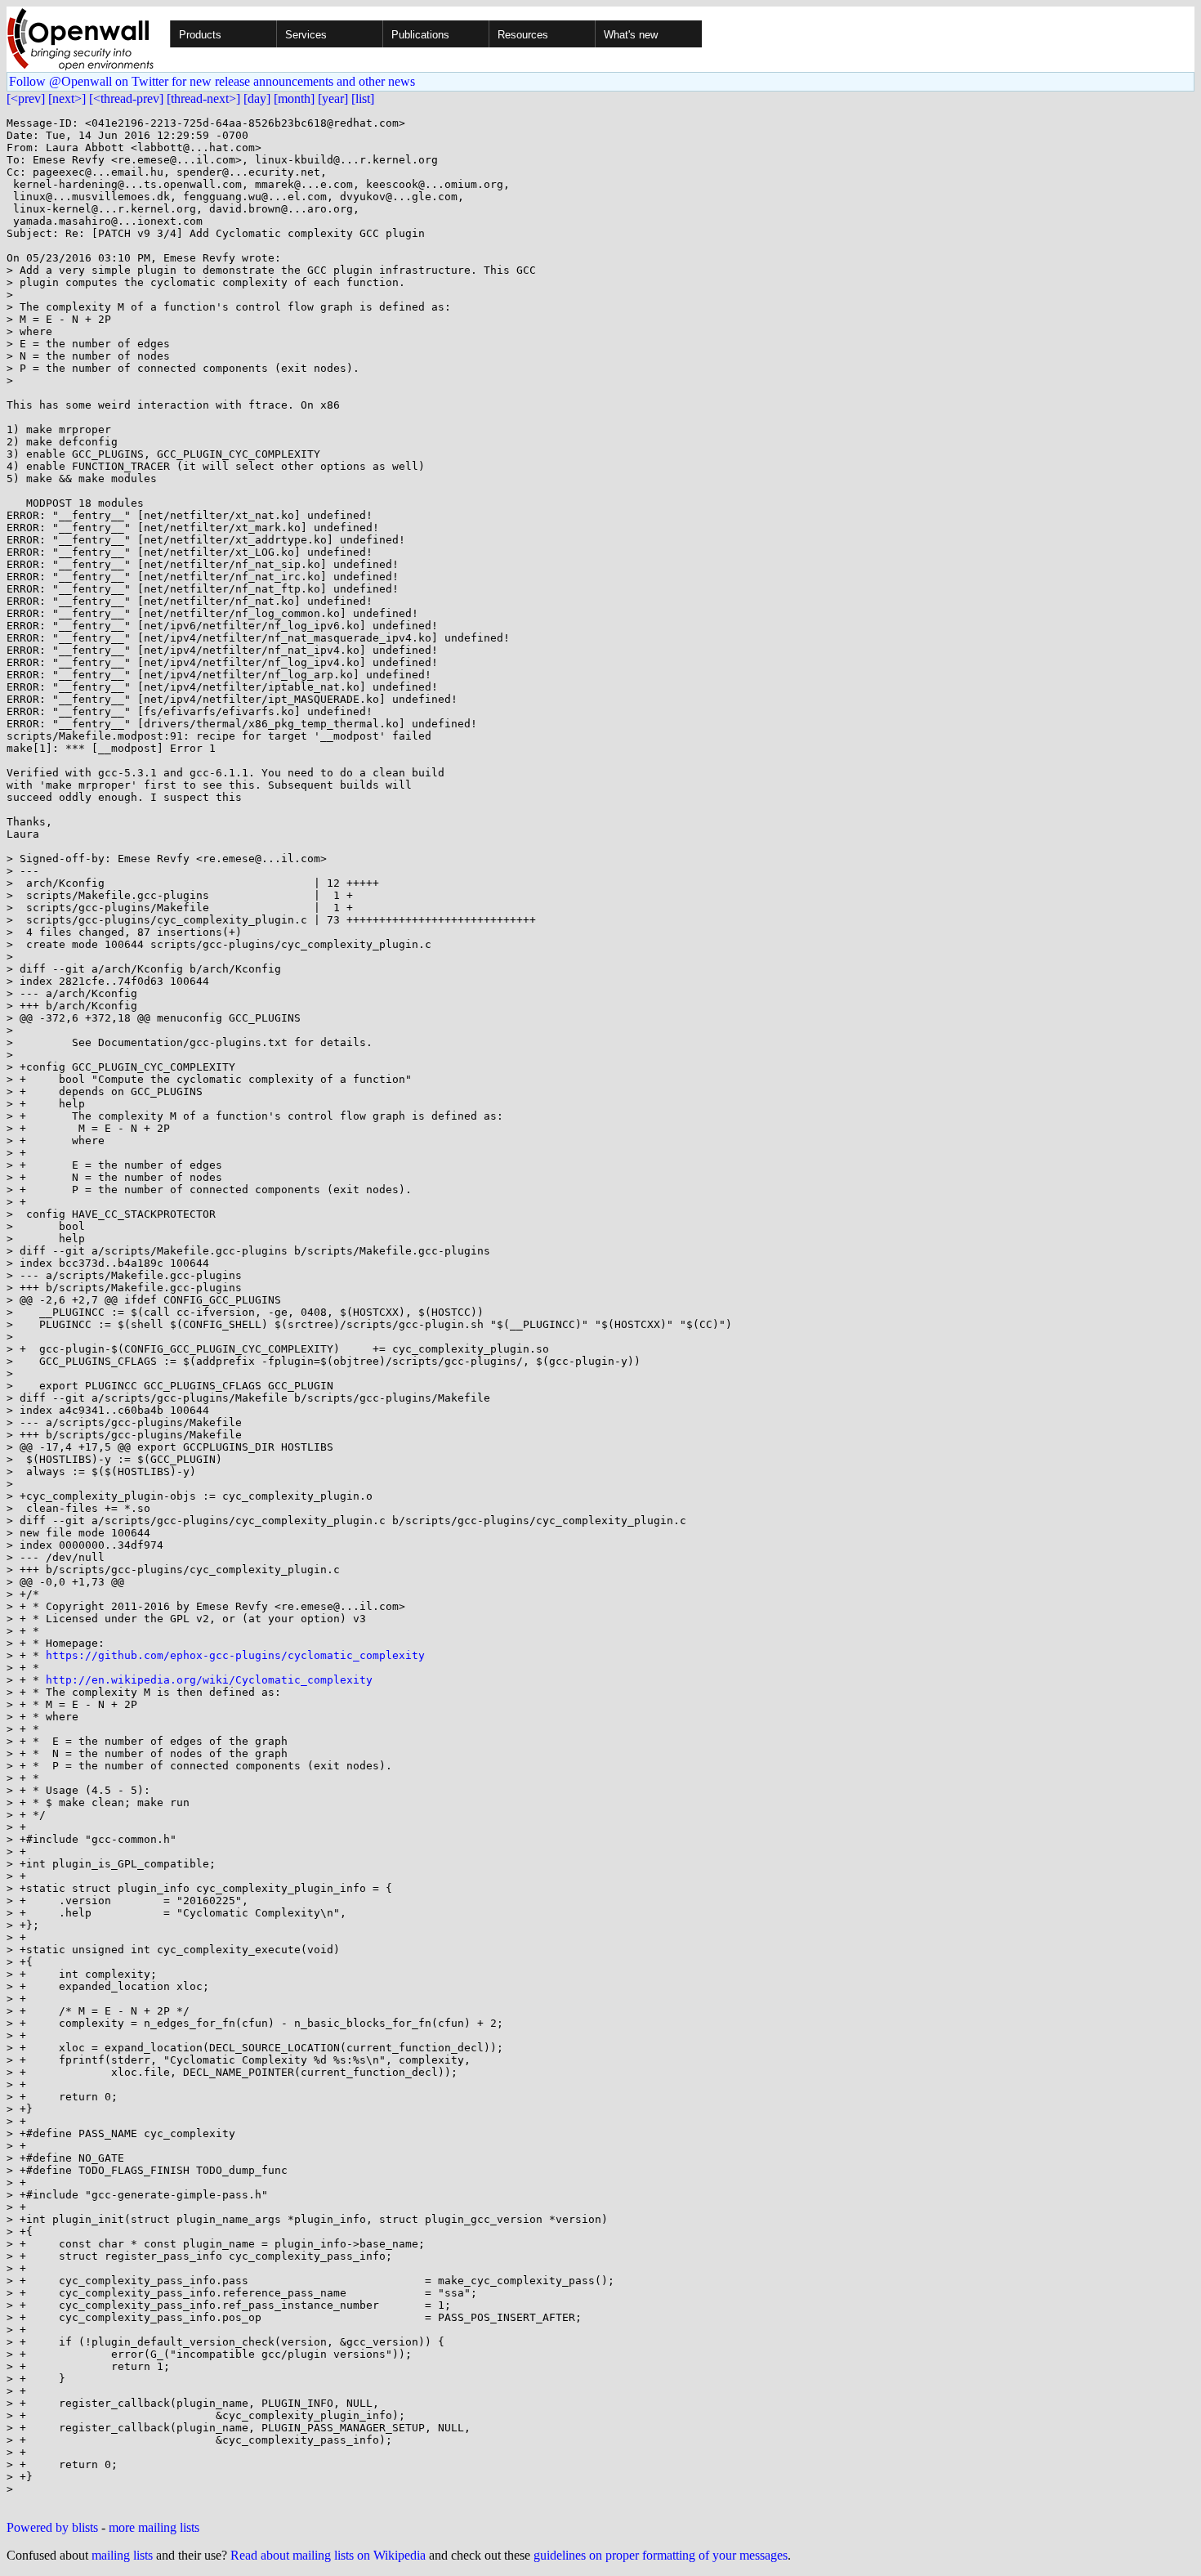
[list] (363, 98)
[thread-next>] (203, 98)
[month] (294, 98)
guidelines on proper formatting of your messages (661, 2555)
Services (306, 35)
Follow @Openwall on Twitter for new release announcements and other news (212, 81)
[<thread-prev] (126, 98)
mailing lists (122, 2555)
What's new (631, 35)
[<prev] (26, 98)
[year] (333, 98)
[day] (257, 98)
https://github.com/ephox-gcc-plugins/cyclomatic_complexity (235, 1655)
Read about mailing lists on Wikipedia (328, 2555)
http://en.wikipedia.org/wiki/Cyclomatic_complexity (209, 1680)
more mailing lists (154, 2527)
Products (200, 35)
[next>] (67, 98)
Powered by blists (52, 2527)
